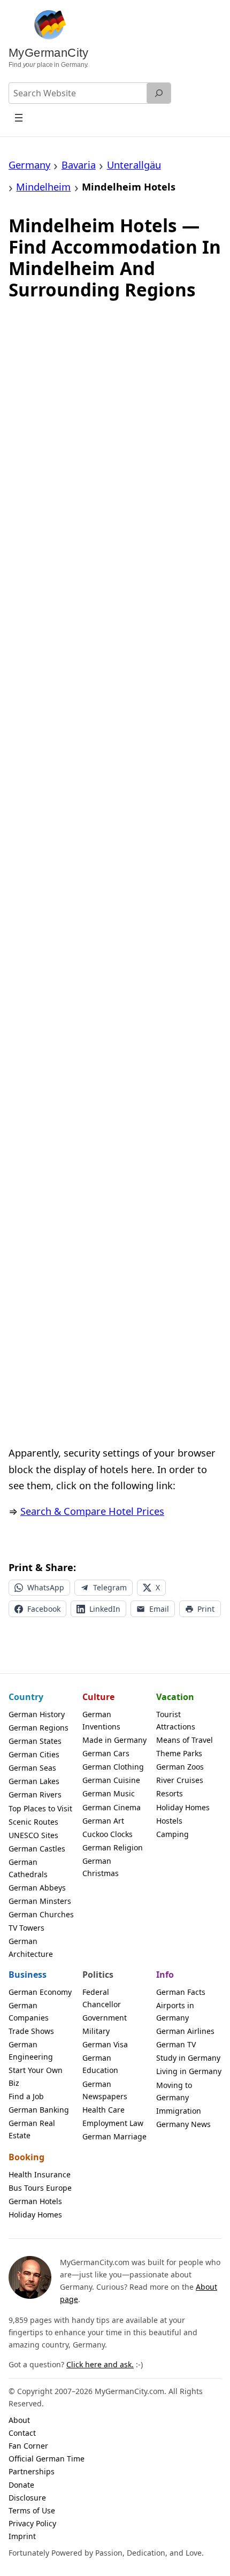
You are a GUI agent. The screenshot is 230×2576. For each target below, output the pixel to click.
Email (159, 1609)
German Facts (181, 1992)
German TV (176, 2044)
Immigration (179, 2111)
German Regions (39, 1728)
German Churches (41, 1914)
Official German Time (47, 2459)
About (19, 2420)
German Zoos (180, 1767)
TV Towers (26, 1928)
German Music (109, 1793)
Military (96, 2031)
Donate (21, 2485)
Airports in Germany (175, 2011)
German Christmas (101, 1867)
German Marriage (114, 2136)
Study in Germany (188, 2058)
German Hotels (35, 2201)
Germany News (183, 2124)
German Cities (34, 1754)
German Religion (113, 1847)
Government (105, 2018)
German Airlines (185, 2031)
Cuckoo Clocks (108, 1834)
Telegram (110, 1587)
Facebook (44, 1609)
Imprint (22, 2536)
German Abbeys (37, 1888)
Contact (22, 2433)
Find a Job (26, 2096)
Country (26, 1697)
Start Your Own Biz (36, 2076)
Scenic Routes (33, 1822)
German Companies (29, 2011)
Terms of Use (32, 2510)
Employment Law (113, 2123)
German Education (100, 2064)
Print (206, 1609)
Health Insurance (40, 2174)
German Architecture (31, 1947)
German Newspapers (105, 2090)
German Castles (37, 1849)
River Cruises (180, 1780)
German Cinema (112, 1807)
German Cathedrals (28, 1868)
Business (28, 1975)
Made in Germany (114, 1740)
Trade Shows (31, 2031)
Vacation (175, 1697)
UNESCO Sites (33, 1835)
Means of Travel (185, 1740)
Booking (26, 2157)
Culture (98, 1697)
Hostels (169, 1821)
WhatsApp (46, 1587)
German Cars (106, 1753)
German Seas (32, 1768)
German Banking (39, 2110)
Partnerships (32, 2471)
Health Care (103, 2110)
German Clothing (113, 1767)
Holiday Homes (183, 1807)
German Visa (105, 2044)
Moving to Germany (174, 2091)
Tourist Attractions (176, 1720)
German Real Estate (32, 2129)
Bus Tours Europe (40, 2188)
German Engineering (31, 2051)
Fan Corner (28, 2446)
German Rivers (35, 1794)
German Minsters (40, 1901)
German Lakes (34, 1781)
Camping (172, 1834)
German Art (103, 1821)
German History (37, 1714)
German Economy (40, 1992)
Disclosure (27, 2498)
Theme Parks (179, 1753)
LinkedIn (105, 1609)
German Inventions (101, 1720)
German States (35, 1741)
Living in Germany (189, 2071)
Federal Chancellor (102, 1998)
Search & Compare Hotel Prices (92, 1511)
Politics (98, 1975)
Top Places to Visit (40, 1808)
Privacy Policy (32, 2523)
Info (165, 1975)
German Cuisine (111, 1780)
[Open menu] (19, 117)
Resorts (170, 1793)
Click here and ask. (100, 2364)
